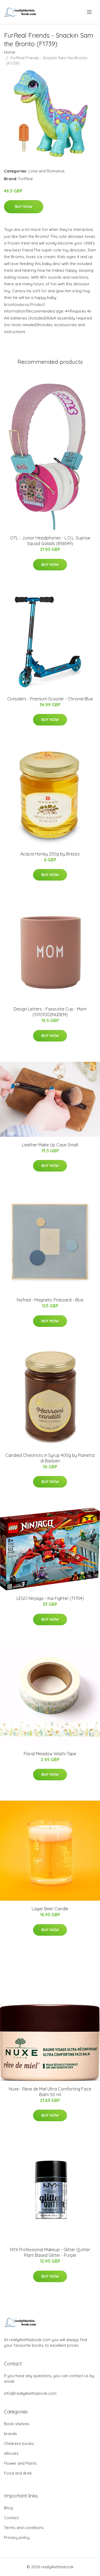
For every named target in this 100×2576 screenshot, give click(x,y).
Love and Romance (46, 171)
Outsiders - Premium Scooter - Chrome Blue (50, 699)
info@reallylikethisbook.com (30, 2393)
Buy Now (24, 207)
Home (10, 52)
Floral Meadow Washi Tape (50, 1754)
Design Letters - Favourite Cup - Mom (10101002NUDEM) (50, 1012)
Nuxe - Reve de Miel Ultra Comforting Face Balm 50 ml (50, 2092)
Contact (11, 2518)
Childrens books (19, 2443)
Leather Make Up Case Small (50, 1145)
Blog (8, 2508)
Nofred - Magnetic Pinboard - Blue (50, 1300)
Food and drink (18, 2473)
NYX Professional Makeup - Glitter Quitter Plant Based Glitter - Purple (50, 2252)
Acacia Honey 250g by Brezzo (50, 854)
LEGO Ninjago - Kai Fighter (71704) (50, 1598)
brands (11, 2434)
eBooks (11, 2453)
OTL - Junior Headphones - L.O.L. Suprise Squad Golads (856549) (50, 541)
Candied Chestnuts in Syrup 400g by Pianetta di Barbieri (50, 1458)
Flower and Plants (20, 2463)
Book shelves (17, 2424)
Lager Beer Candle (50, 1909)
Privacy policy (17, 2537)
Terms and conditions (24, 2528)
